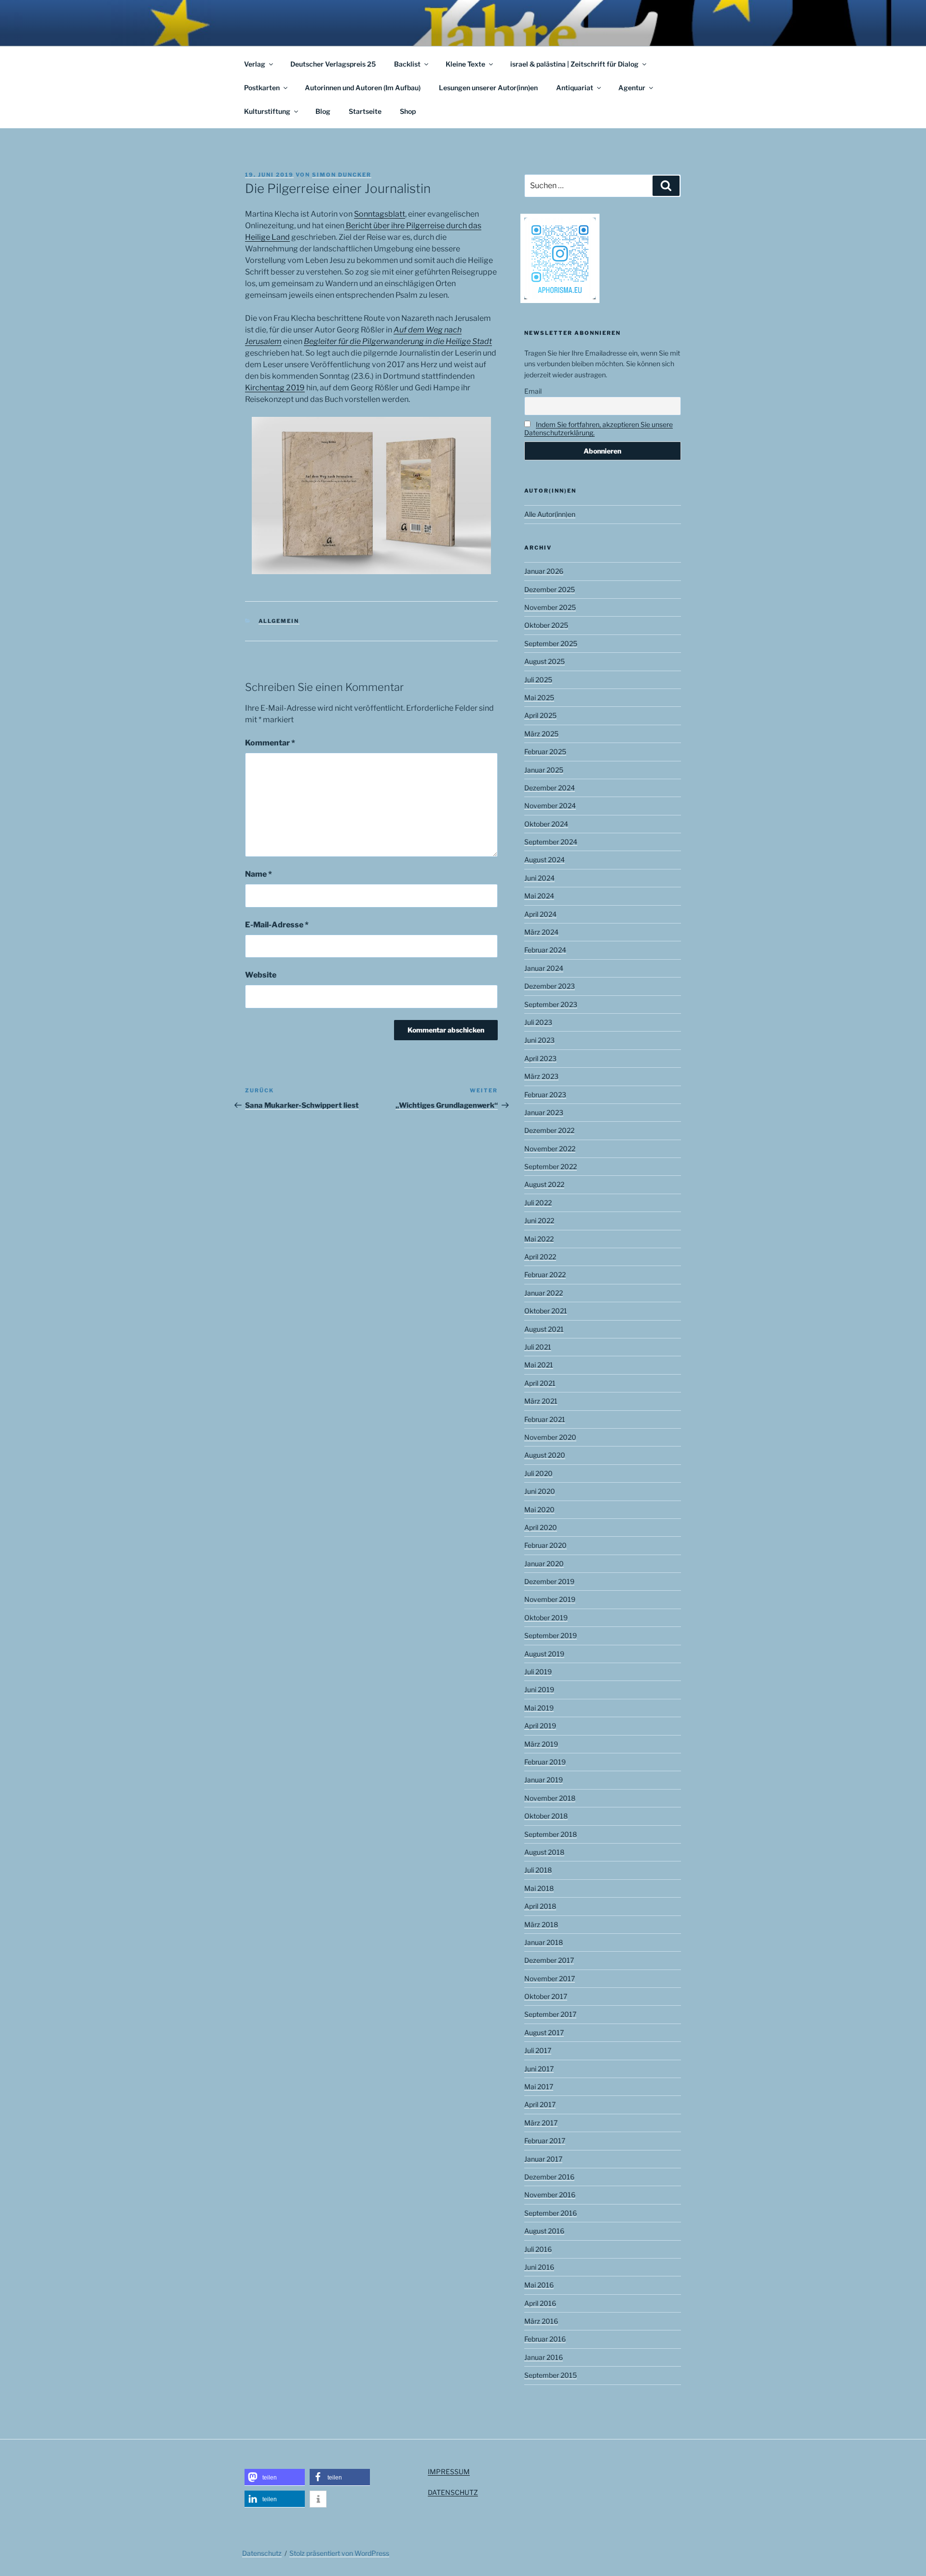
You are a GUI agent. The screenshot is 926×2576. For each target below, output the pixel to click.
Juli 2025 (538, 680)
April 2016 (540, 2303)
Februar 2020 (545, 1545)
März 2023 (541, 1076)
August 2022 (544, 1184)
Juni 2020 (540, 1491)
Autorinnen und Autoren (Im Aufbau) (363, 88)
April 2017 (540, 2104)
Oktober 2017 (546, 1996)
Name (259, 874)
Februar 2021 (545, 1419)
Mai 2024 (539, 896)
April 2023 (540, 1058)
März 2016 (541, 2321)
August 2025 (545, 661)
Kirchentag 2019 (275, 388)
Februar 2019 (545, 1762)
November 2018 (550, 1798)
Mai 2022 (539, 1239)
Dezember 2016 (549, 2177)
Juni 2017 (539, 2069)
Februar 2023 (545, 1095)
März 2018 (541, 1924)
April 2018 (540, 1906)
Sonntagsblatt (380, 214)
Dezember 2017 (549, 1960)
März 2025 (541, 734)
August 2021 (544, 1329)
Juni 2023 (539, 1040)
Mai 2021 (539, 1365)
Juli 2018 (538, 1870)
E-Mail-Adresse (277, 925)
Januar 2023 (544, 1112)
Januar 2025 (544, 770)
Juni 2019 (539, 1689)
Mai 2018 (539, 1888)
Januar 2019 (544, 1780)
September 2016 (551, 2213)
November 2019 (550, 1599)
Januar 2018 (544, 1942)
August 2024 (545, 860)
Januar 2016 (544, 2357)
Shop (408, 111)
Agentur (632, 88)
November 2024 (550, 806)
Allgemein (279, 621)
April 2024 (540, 914)
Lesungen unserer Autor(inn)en (488, 88)
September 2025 (551, 643)
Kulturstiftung (267, 111)
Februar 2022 (545, 1274)
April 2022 (540, 1257)
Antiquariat (575, 88)
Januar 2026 (544, 571)
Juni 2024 (539, 878)
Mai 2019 (539, 1708)
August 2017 (544, 2032)
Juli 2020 (538, 1473)
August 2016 (544, 2231)
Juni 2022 (539, 1220)
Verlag (255, 64)
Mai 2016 (539, 2285)
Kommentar (270, 743)
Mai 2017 (539, 2087)
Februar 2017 (545, 2141)
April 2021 (540, 1383)
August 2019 (544, 1654)
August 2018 (544, 1852)
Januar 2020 (544, 1564)
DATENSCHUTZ (453, 2492)
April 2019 (540, 1726)
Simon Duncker (342, 175)
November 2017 (550, 1978)
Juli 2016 (538, 2249)
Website (261, 975)
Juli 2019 (538, 1672)
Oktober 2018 (546, 1816)
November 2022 (550, 1149)
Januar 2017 (543, 2159)
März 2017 (541, 2123)
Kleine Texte (465, 64)
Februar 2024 (545, 950)
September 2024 (551, 842)
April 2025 (540, 715)
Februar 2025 (545, 751)
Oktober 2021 (546, 1311)
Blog (323, 111)
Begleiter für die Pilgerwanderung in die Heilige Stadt (398, 341)
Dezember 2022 (549, 1130)
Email (533, 391)
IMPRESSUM (449, 2472)
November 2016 (550, 2195)
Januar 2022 (544, 1293)
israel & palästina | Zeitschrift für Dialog (574, 64)
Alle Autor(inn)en (550, 514)
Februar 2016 (545, 2339)
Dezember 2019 (549, 1581)
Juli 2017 (538, 2050)
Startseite (365, 111)
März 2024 (541, 932)
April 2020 (541, 1527)
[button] (275, 2477)
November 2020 (550, 1437)
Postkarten (262, 88)
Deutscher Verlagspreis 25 (333, 64)
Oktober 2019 (546, 1618)
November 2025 (550, 607)
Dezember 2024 (550, 788)
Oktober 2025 (546, 625)
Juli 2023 (538, 1022)
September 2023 (551, 1004)
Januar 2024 (544, 968)
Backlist (407, 64)
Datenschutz (262, 2553)
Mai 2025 (539, 697)
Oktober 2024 (546, 824)
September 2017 (550, 2014)
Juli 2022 (538, 1203)
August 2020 (545, 1455)
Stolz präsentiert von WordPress (339, 2553)
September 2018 (551, 1834)
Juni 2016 (539, 2267)
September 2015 (551, 2375)
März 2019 (541, 1744)
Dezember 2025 (550, 589)
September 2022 (551, 1166)
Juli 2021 (538, 1347)
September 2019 (551, 1635)
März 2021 (541, 1401)
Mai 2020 (539, 1509)
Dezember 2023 (550, 986)
